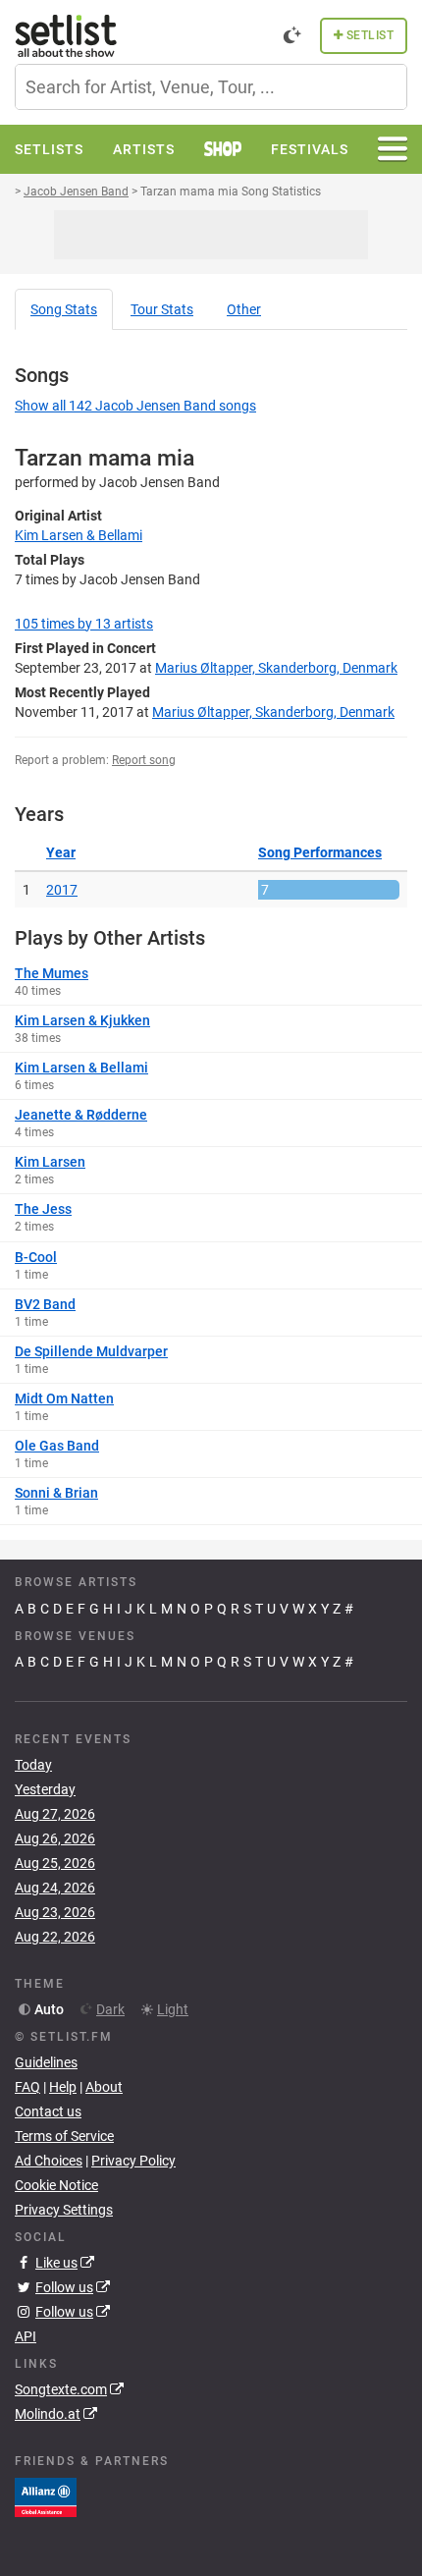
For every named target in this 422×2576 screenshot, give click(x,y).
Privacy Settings (64, 2210)
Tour (162, 309)
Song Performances (320, 852)
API (26, 2336)
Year (61, 852)
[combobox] (211, 87)
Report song (144, 760)
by (84, 624)
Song (64, 309)
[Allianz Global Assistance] (46, 2495)
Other (244, 309)
